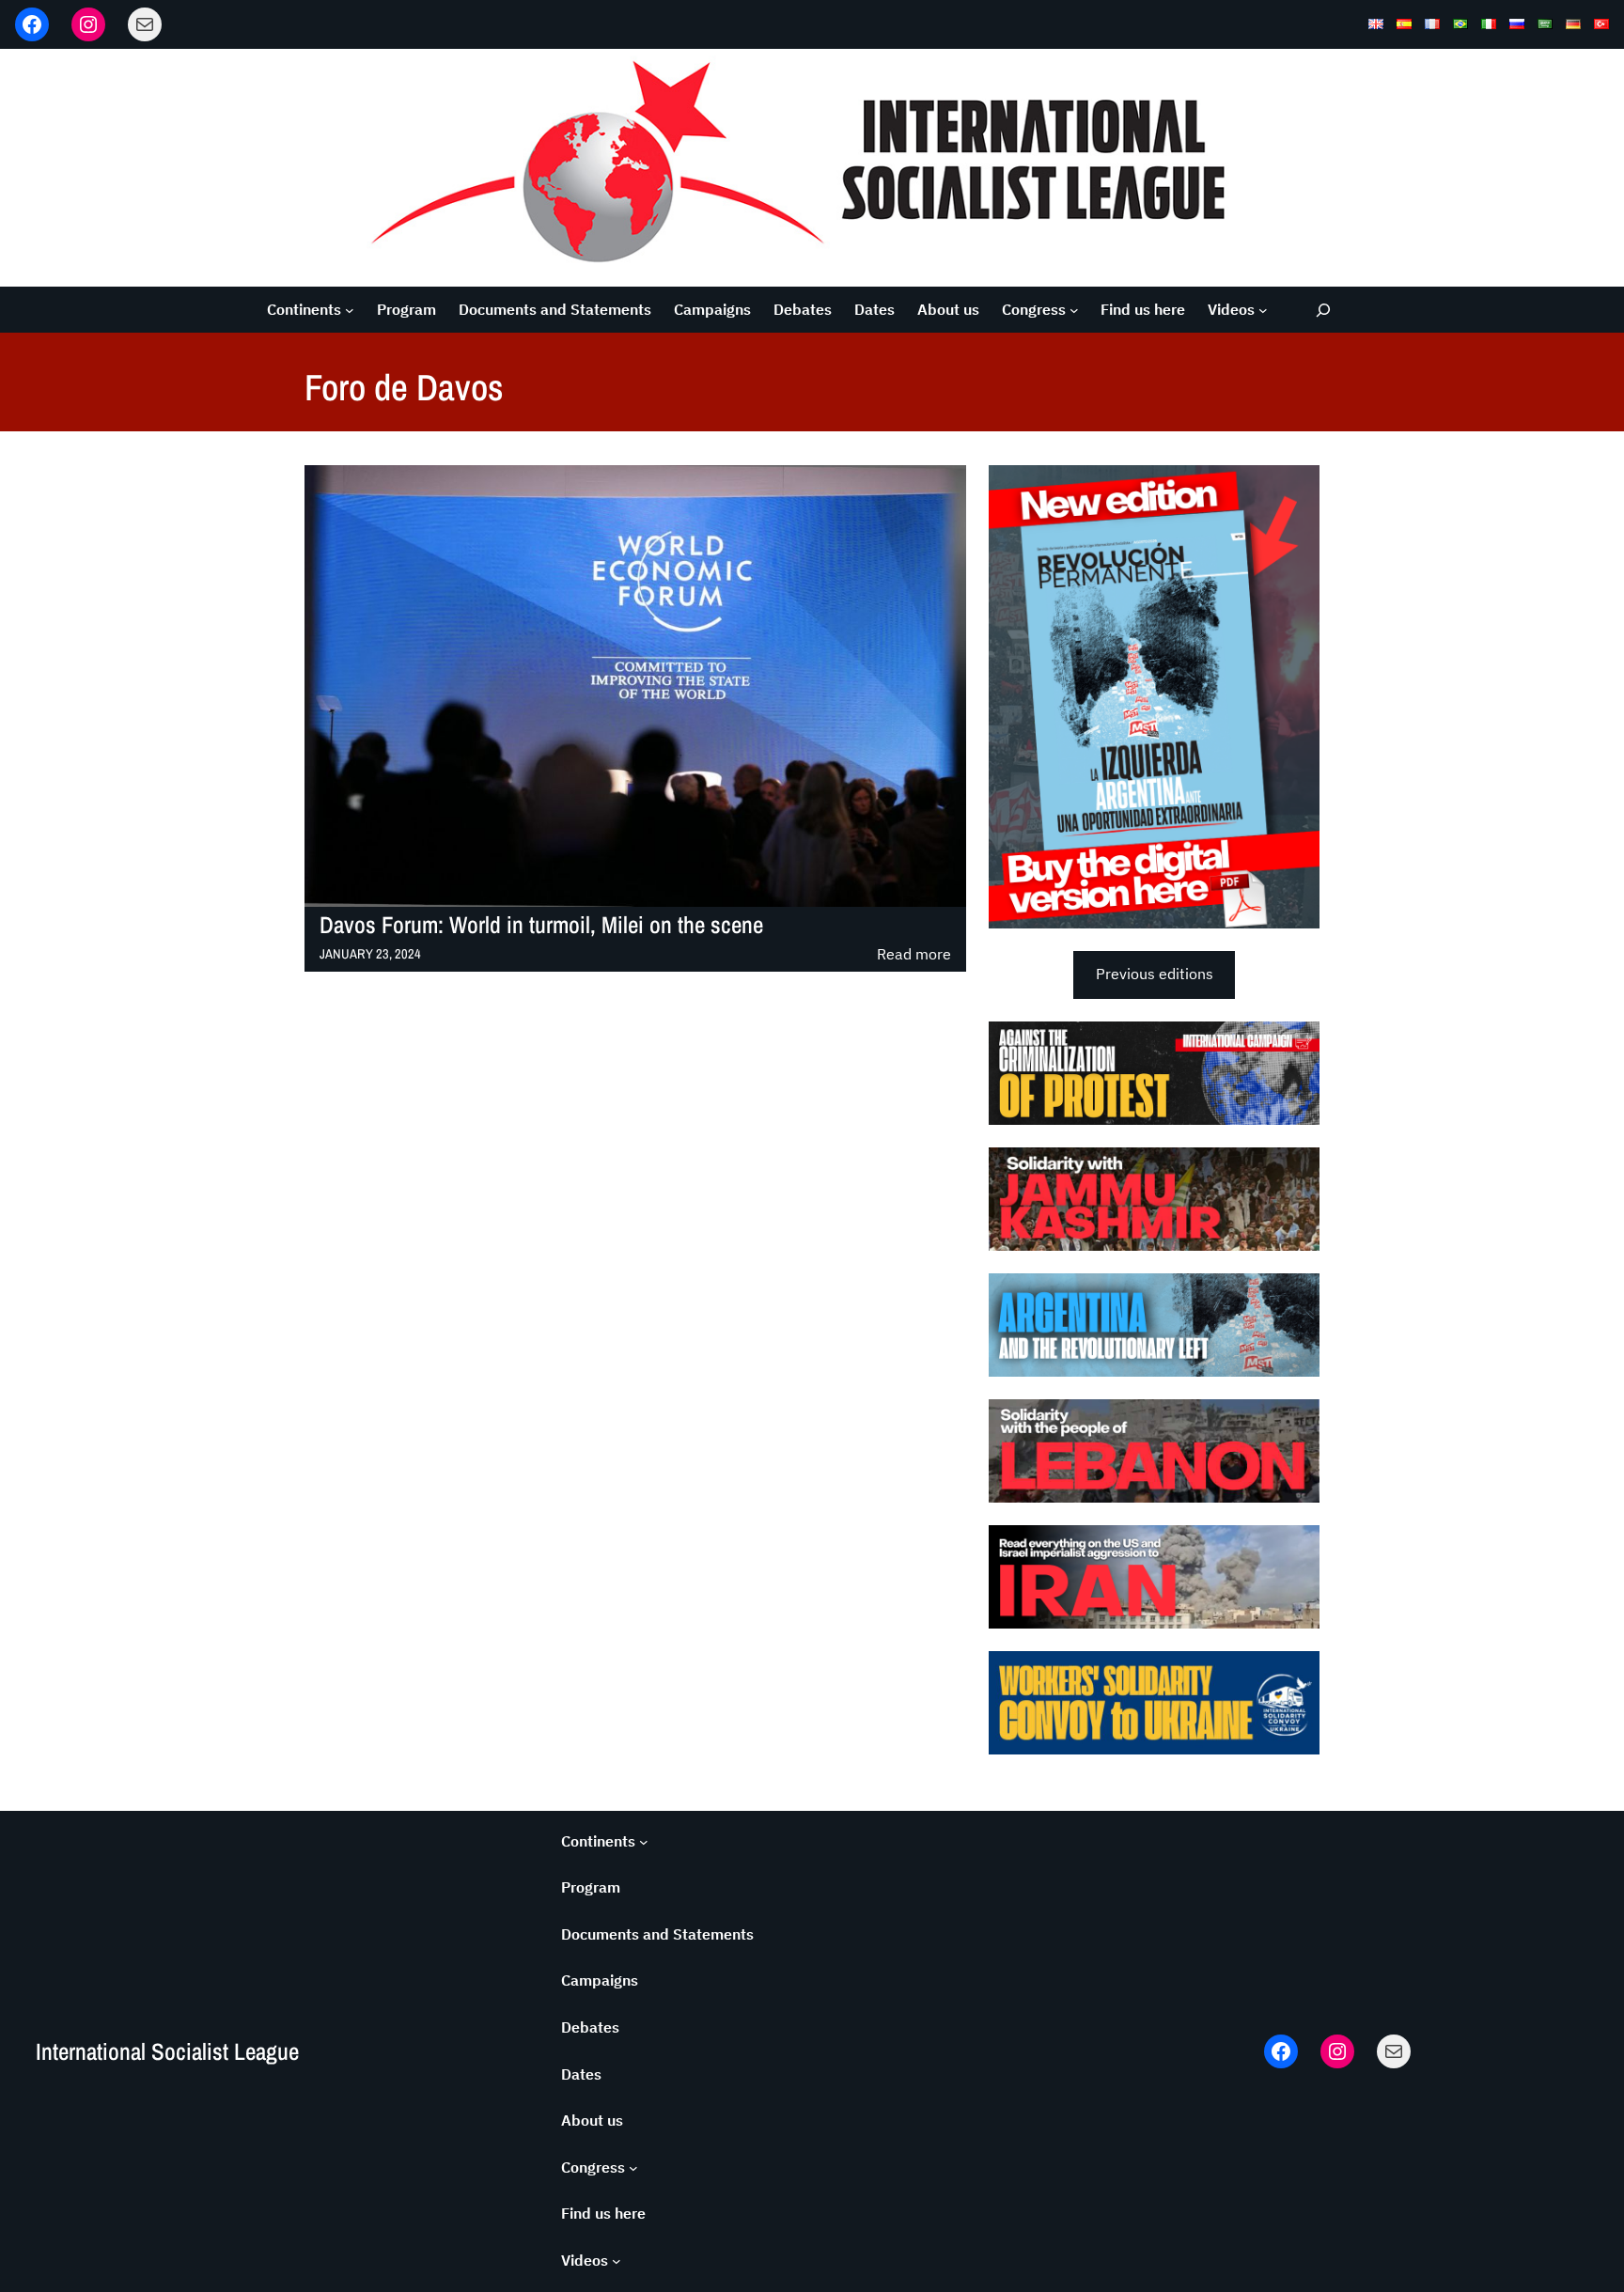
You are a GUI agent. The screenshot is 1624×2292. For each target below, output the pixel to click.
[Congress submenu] (1074, 310)
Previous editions (1155, 974)
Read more (914, 955)
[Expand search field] (1324, 310)
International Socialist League (167, 2051)
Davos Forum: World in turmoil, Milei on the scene (541, 925)
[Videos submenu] (1263, 310)
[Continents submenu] (350, 310)
